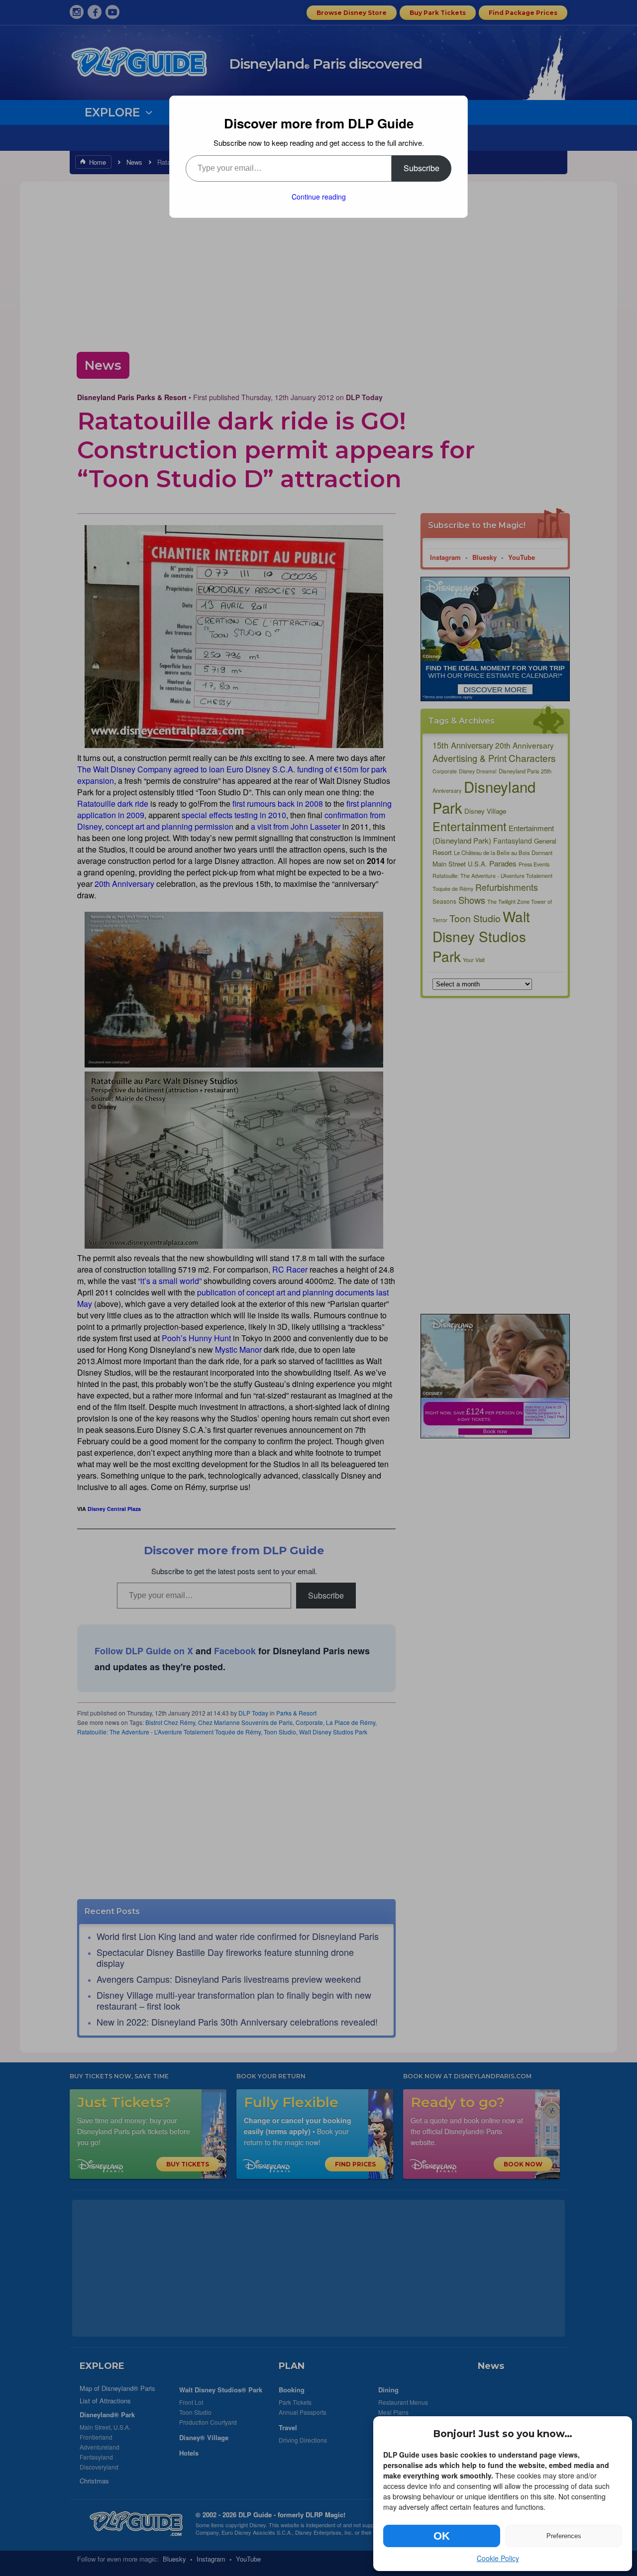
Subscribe (422, 168)
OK (442, 2536)
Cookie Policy (498, 2558)
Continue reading (319, 197)
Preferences (564, 2536)
